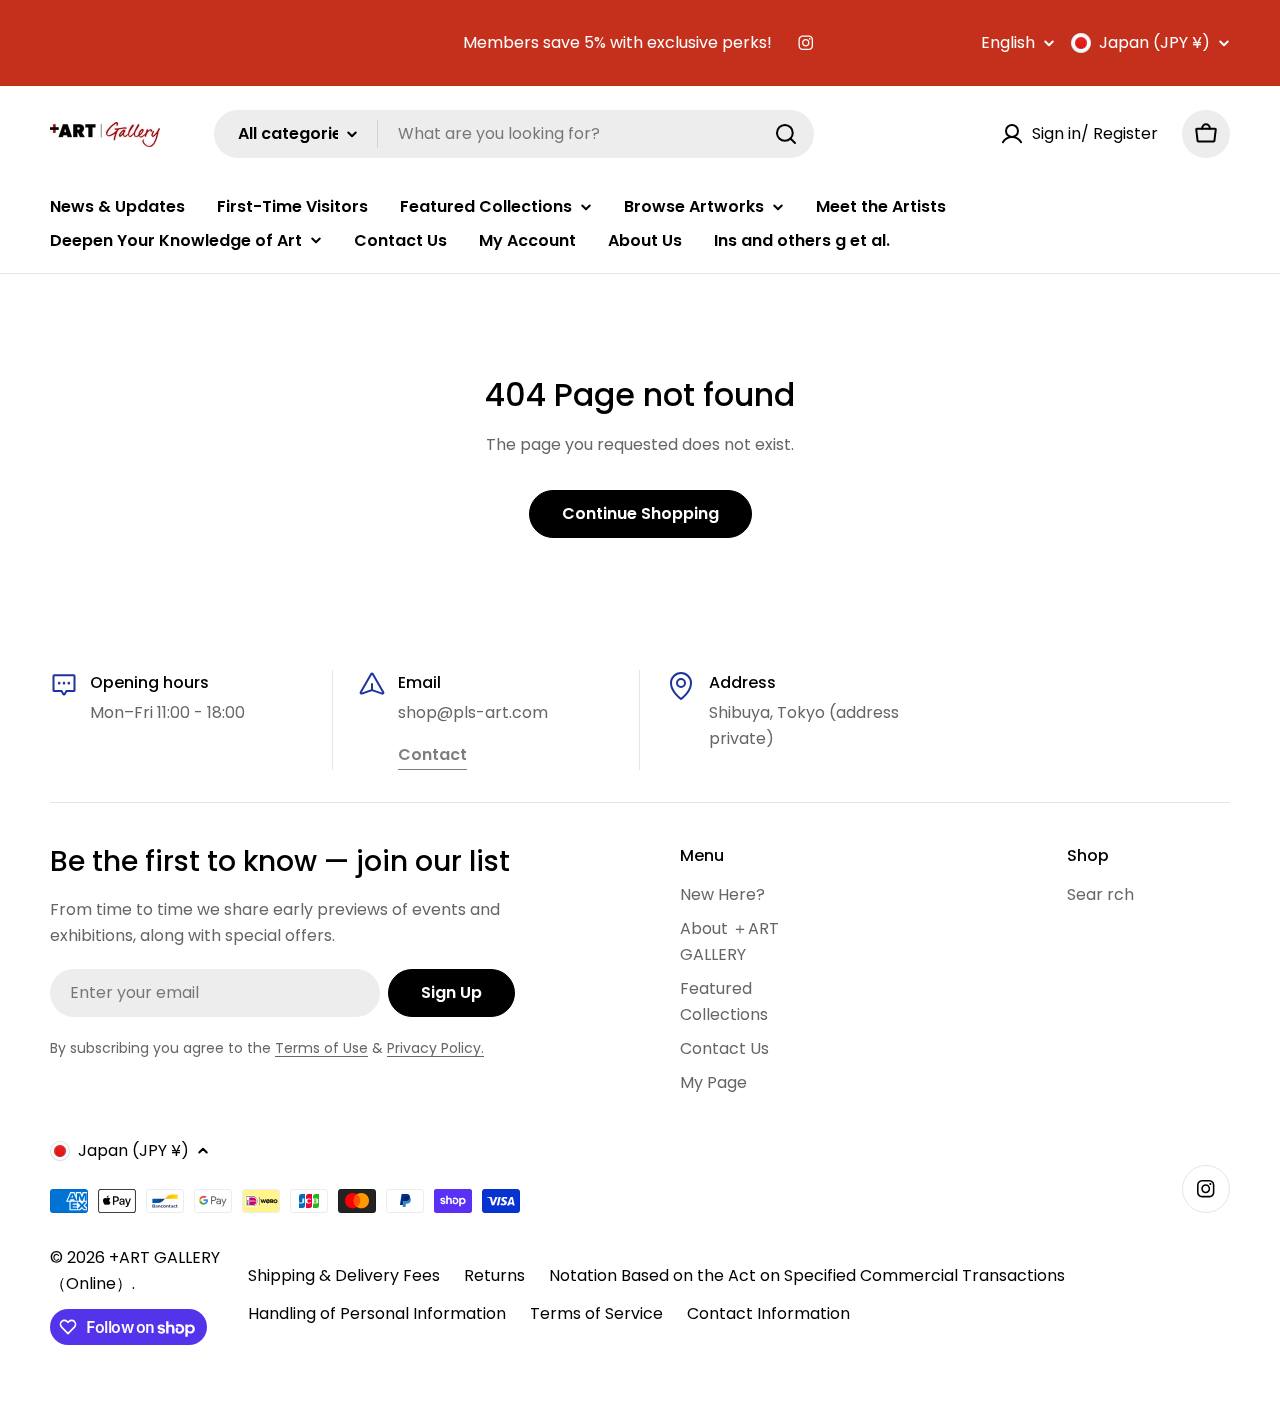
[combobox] (514, 134)
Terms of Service (596, 1313)
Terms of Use (321, 1048)
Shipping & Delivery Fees (344, 1275)
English (1008, 43)
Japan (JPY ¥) (1154, 43)
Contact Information (768, 1313)
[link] (432, 756)
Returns (494, 1275)
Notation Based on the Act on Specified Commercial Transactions (807, 1275)
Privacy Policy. (435, 1048)
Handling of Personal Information (377, 1313)
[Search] (786, 134)
